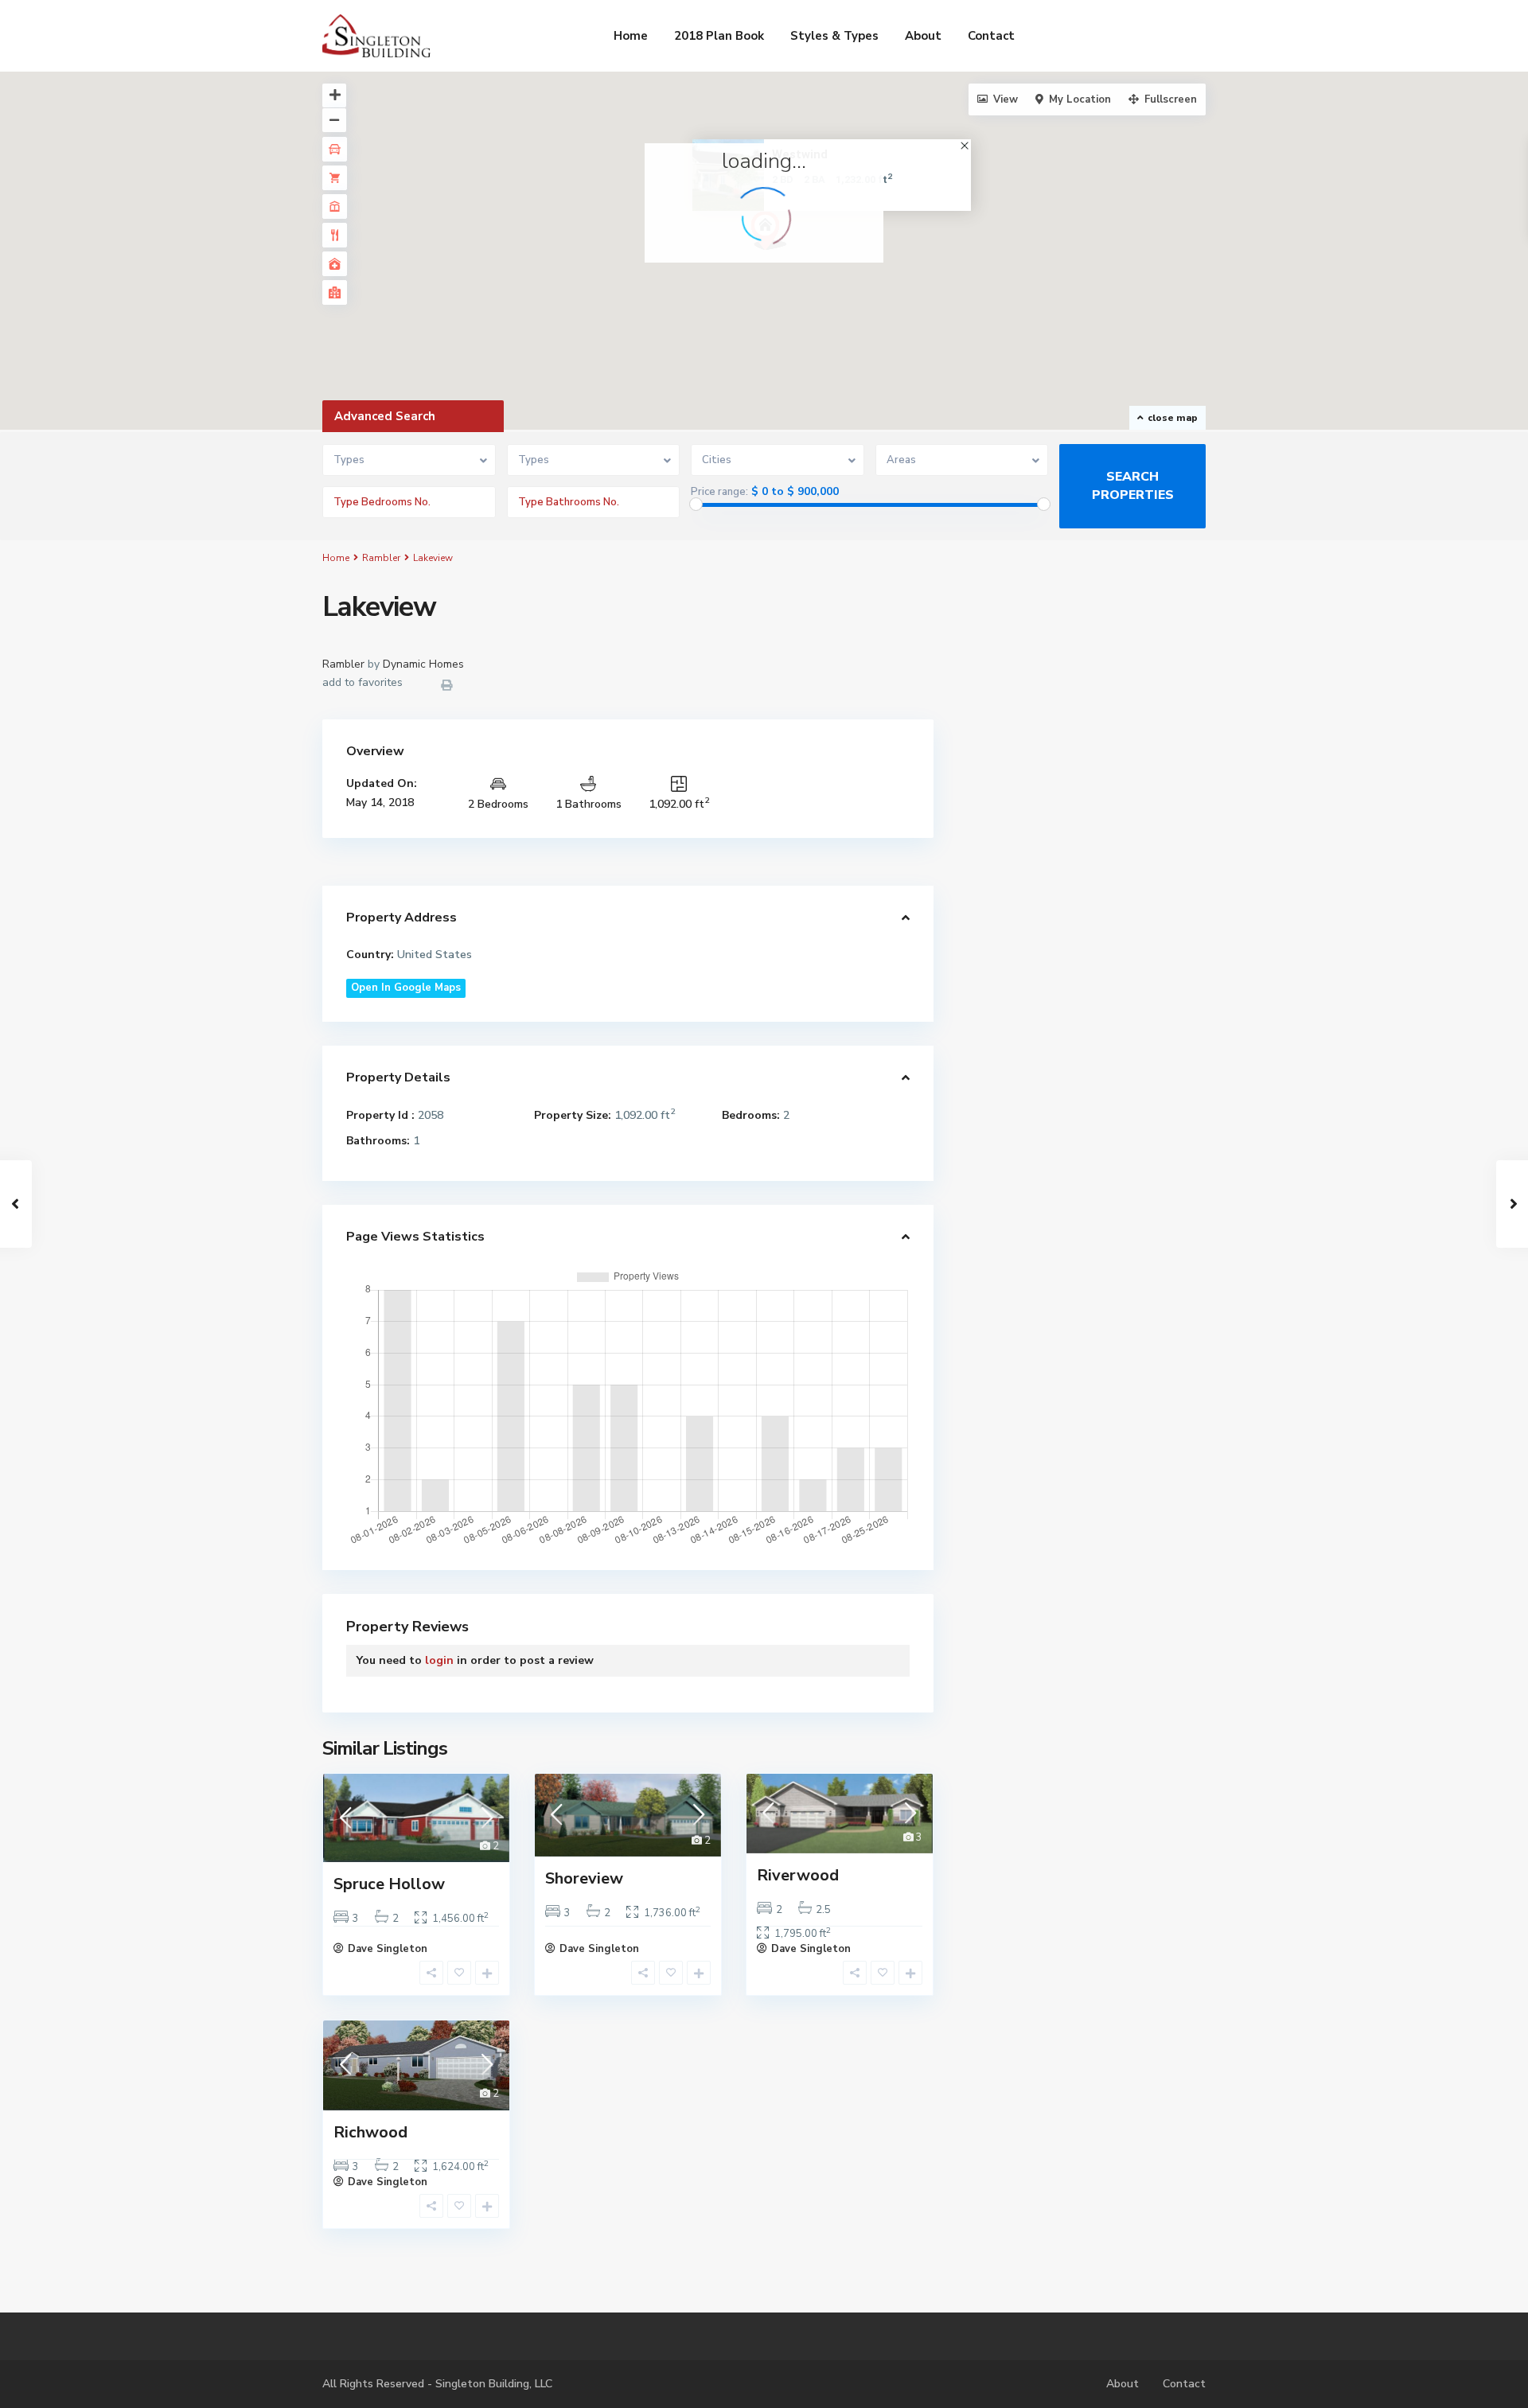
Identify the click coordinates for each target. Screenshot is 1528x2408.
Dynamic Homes (423, 664)
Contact (991, 36)
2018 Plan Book (719, 36)
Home (631, 36)
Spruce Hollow (389, 1884)
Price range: (719, 492)
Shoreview (584, 1878)
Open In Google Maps (406, 988)
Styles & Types (834, 36)
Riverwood (798, 1875)
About (923, 36)
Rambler (381, 558)
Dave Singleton (388, 1949)
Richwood (370, 2132)
